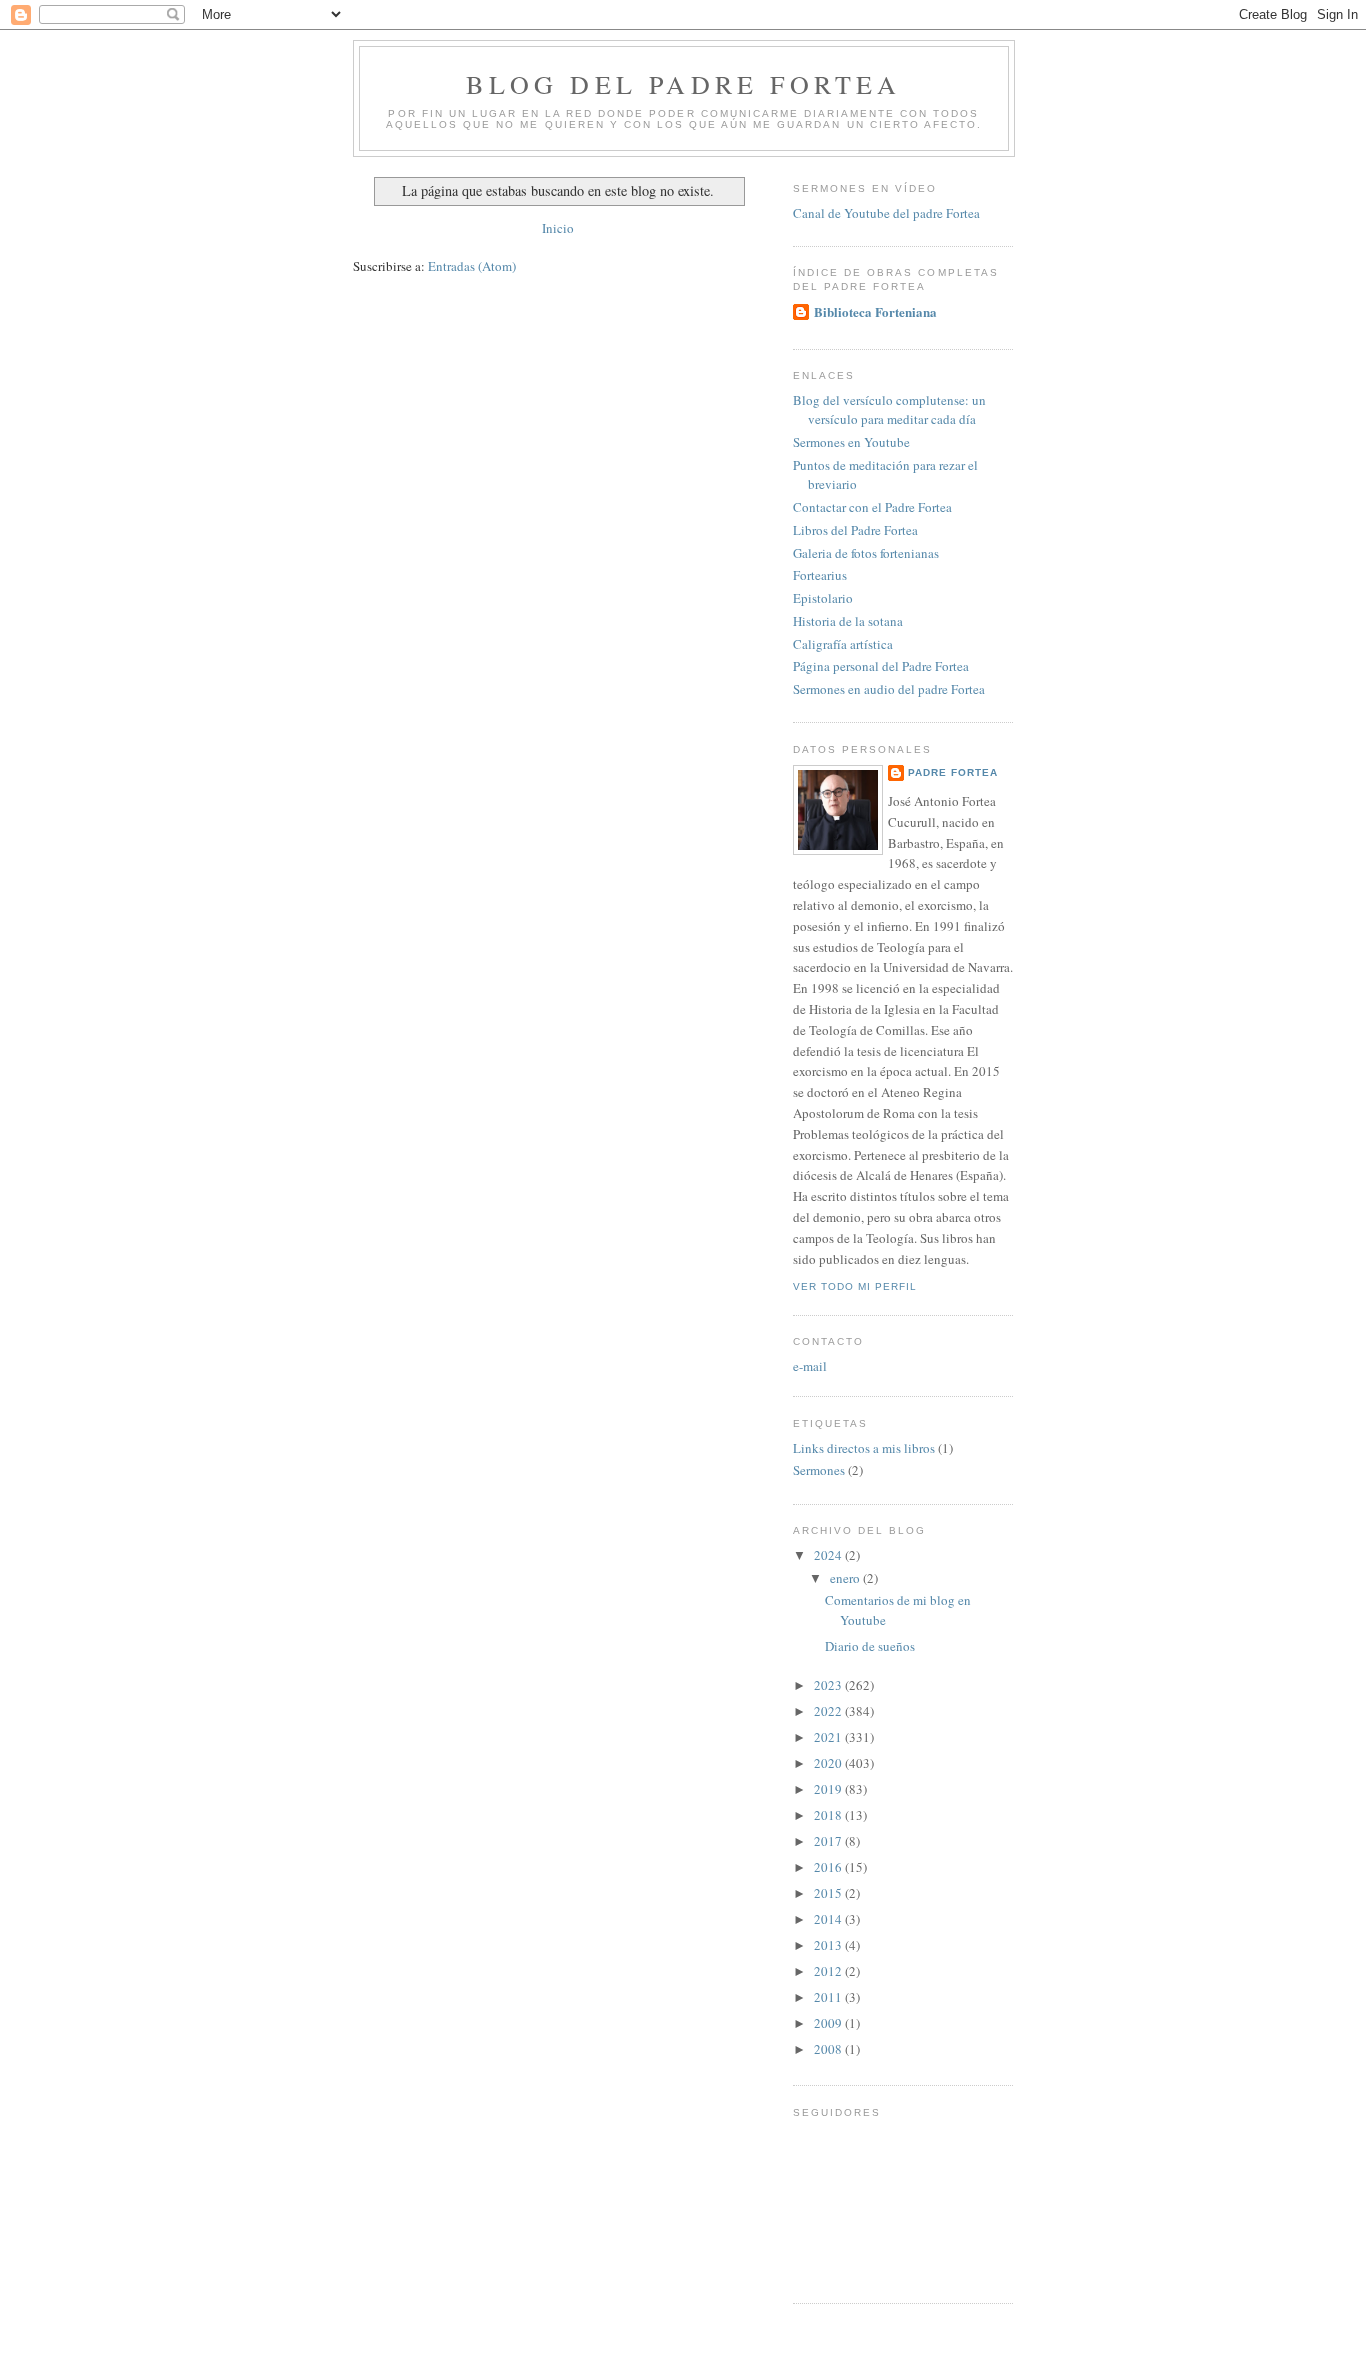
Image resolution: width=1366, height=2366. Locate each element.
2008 (829, 2049)
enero (846, 1578)
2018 (829, 1815)
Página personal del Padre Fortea (881, 666)
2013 (829, 1945)
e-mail (810, 1366)
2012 (829, 1971)
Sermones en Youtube (851, 442)
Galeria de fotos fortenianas (866, 553)
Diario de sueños (870, 1646)
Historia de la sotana (848, 621)
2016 (829, 1867)
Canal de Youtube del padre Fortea (886, 213)
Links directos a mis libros (864, 1448)
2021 (829, 1737)
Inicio (558, 228)
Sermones (819, 1470)
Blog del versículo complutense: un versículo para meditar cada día (889, 410)
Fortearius (820, 575)
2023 (829, 1685)
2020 (829, 1763)
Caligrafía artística (843, 644)
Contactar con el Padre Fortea (872, 507)
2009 (829, 2023)
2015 (829, 1893)
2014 (829, 1919)
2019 (829, 1789)
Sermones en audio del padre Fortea (889, 689)
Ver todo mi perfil (855, 1286)
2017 (829, 1841)
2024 (829, 1555)
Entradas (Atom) (472, 266)
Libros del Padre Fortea (855, 530)
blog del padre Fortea (683, 84)
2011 (829, 1997)
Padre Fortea (953, 772)
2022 (829, 1711)
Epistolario (823, 598)
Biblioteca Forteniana (875, 311)
